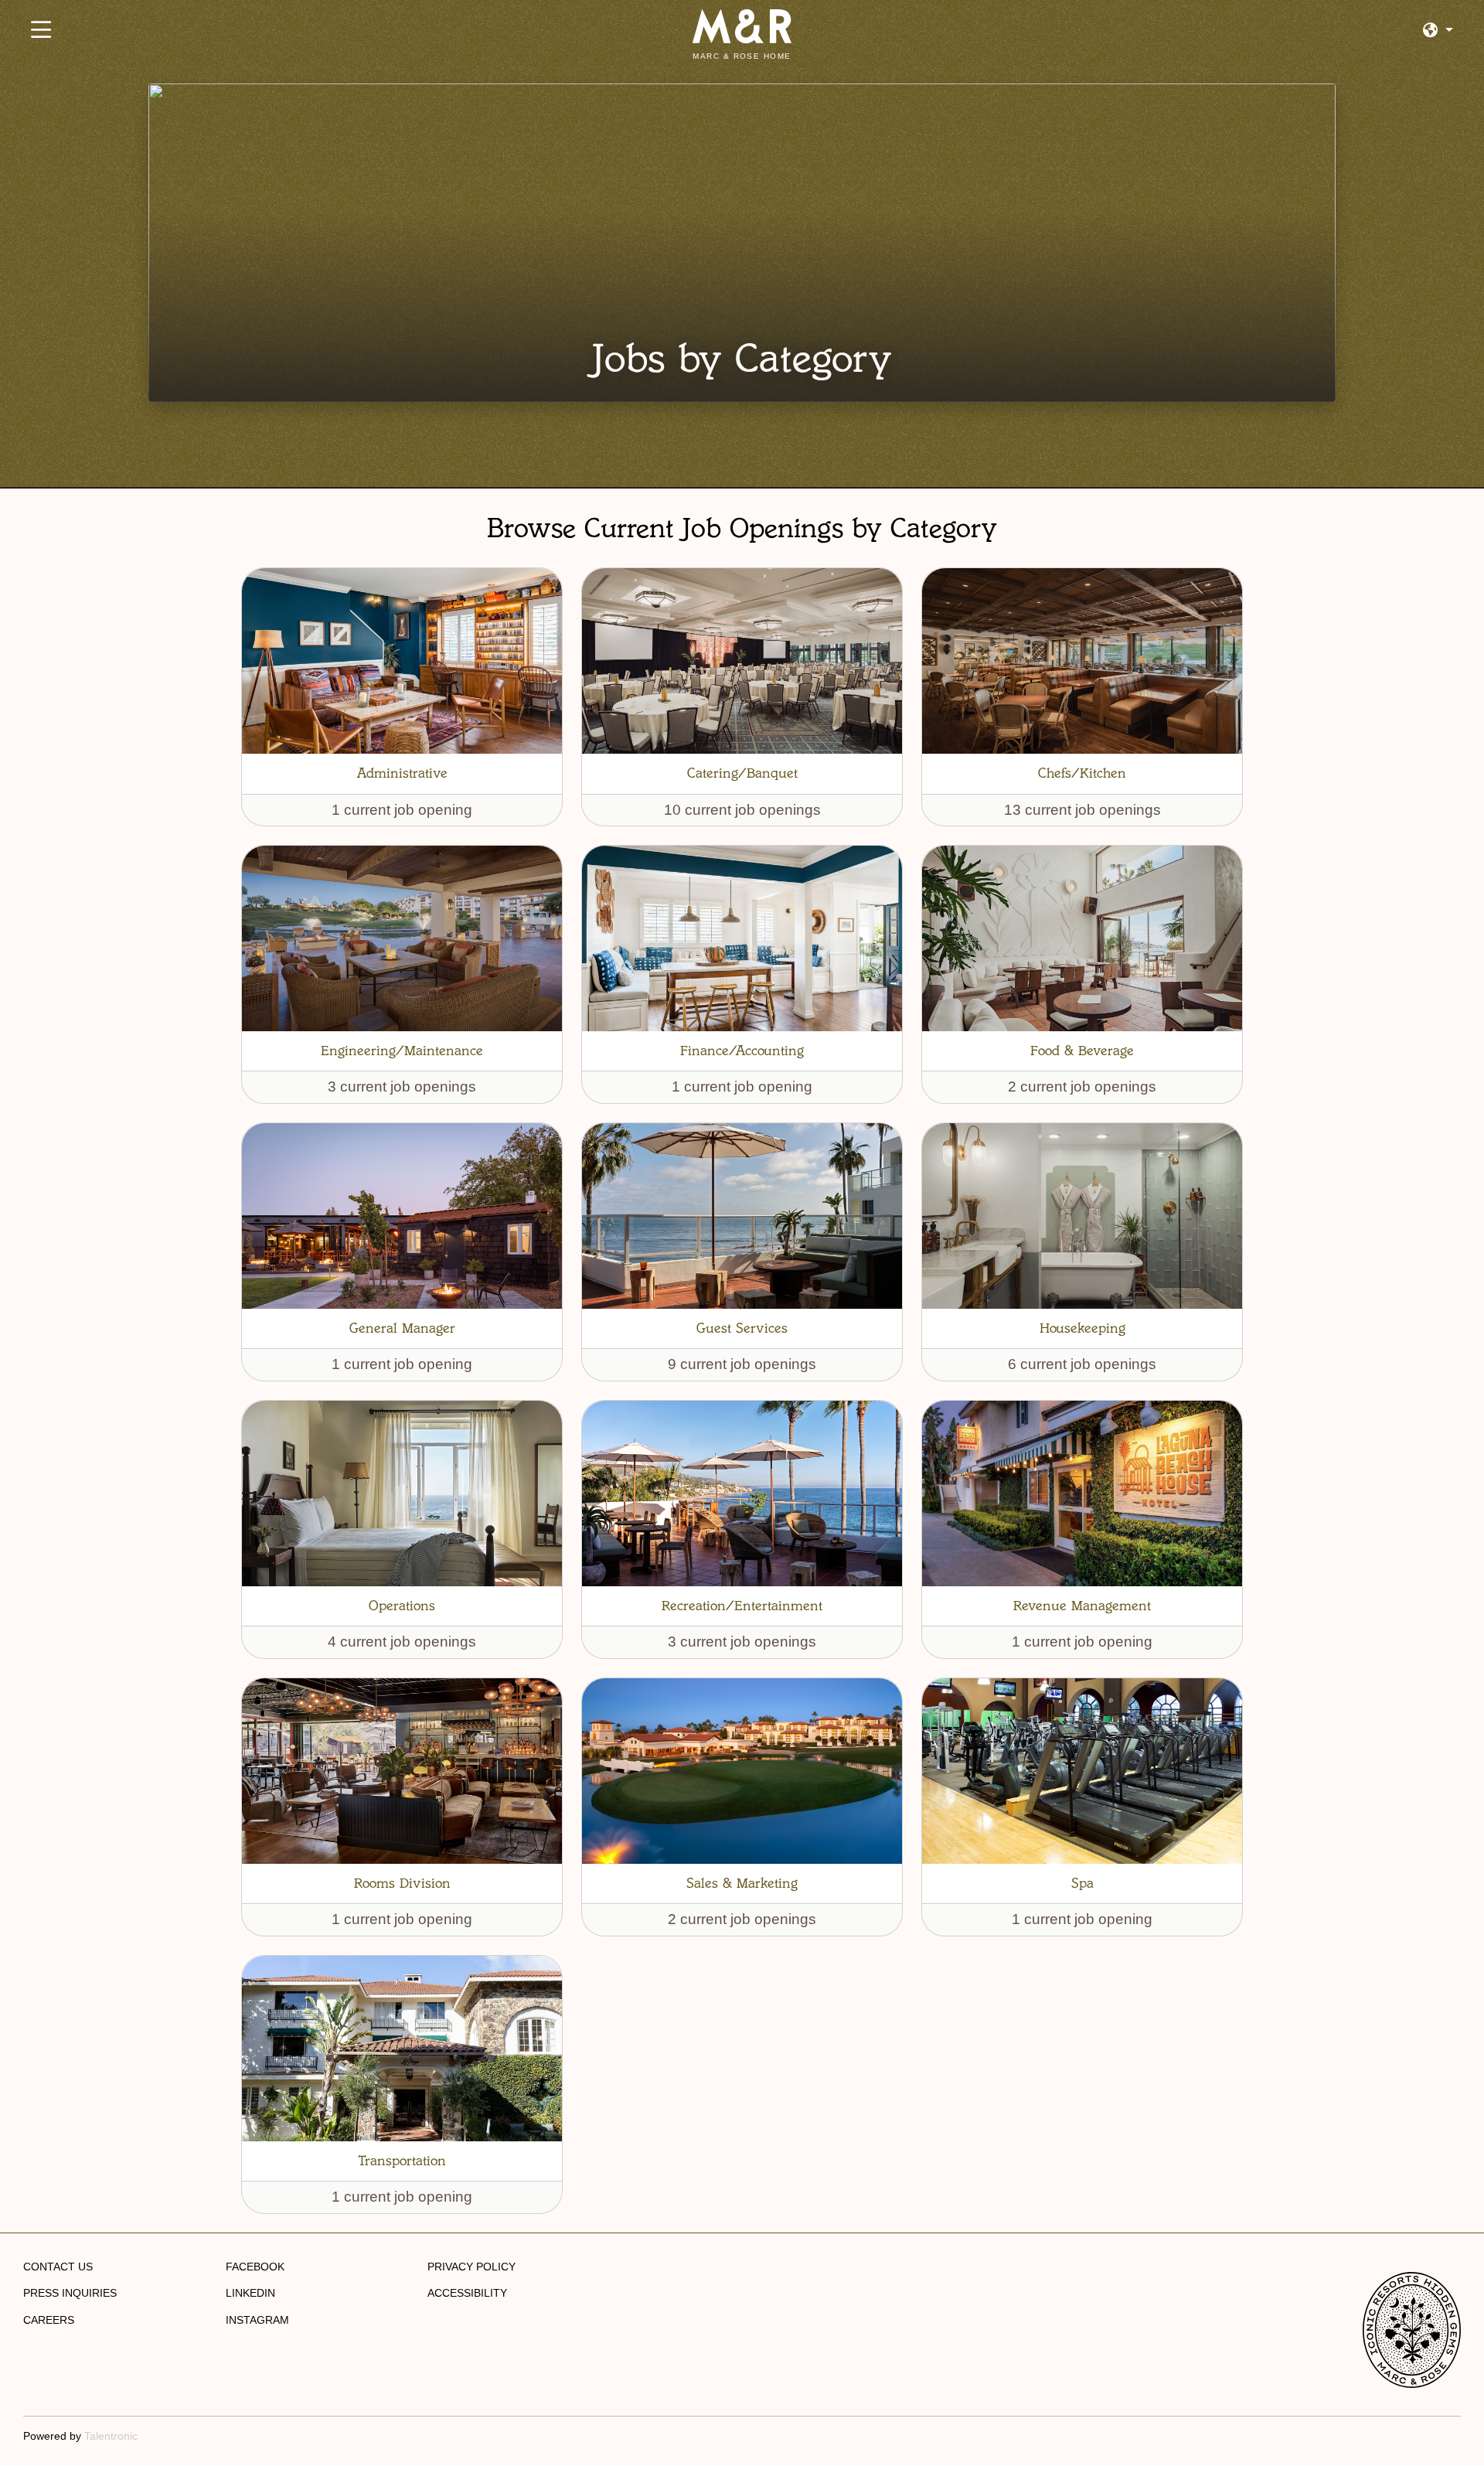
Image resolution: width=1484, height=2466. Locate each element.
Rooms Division (402, 1883)
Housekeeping (1082, 1328)
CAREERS (49, 2320)
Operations (402, 1606)
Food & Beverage (1082, 1051)
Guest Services (742, 1328)
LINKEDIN (250, 2293)
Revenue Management (1082, 1606)
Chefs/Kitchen (1082, 773)
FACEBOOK (255, 2267)
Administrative (402, 773)
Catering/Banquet (742, 773)
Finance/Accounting (742, 1051)
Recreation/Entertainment (742, 1606)
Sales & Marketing (742, 1883)
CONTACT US (58, 2267)
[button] (1438, 31)
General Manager (402, 1328)
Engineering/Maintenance (402, 1051)
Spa (1082, 1883)
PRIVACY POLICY (471, 2267)
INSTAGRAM (257, 2320)
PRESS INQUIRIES (70, 2293)
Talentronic (111, 2436)
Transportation (402, 2161)
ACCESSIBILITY (467, 2293)
